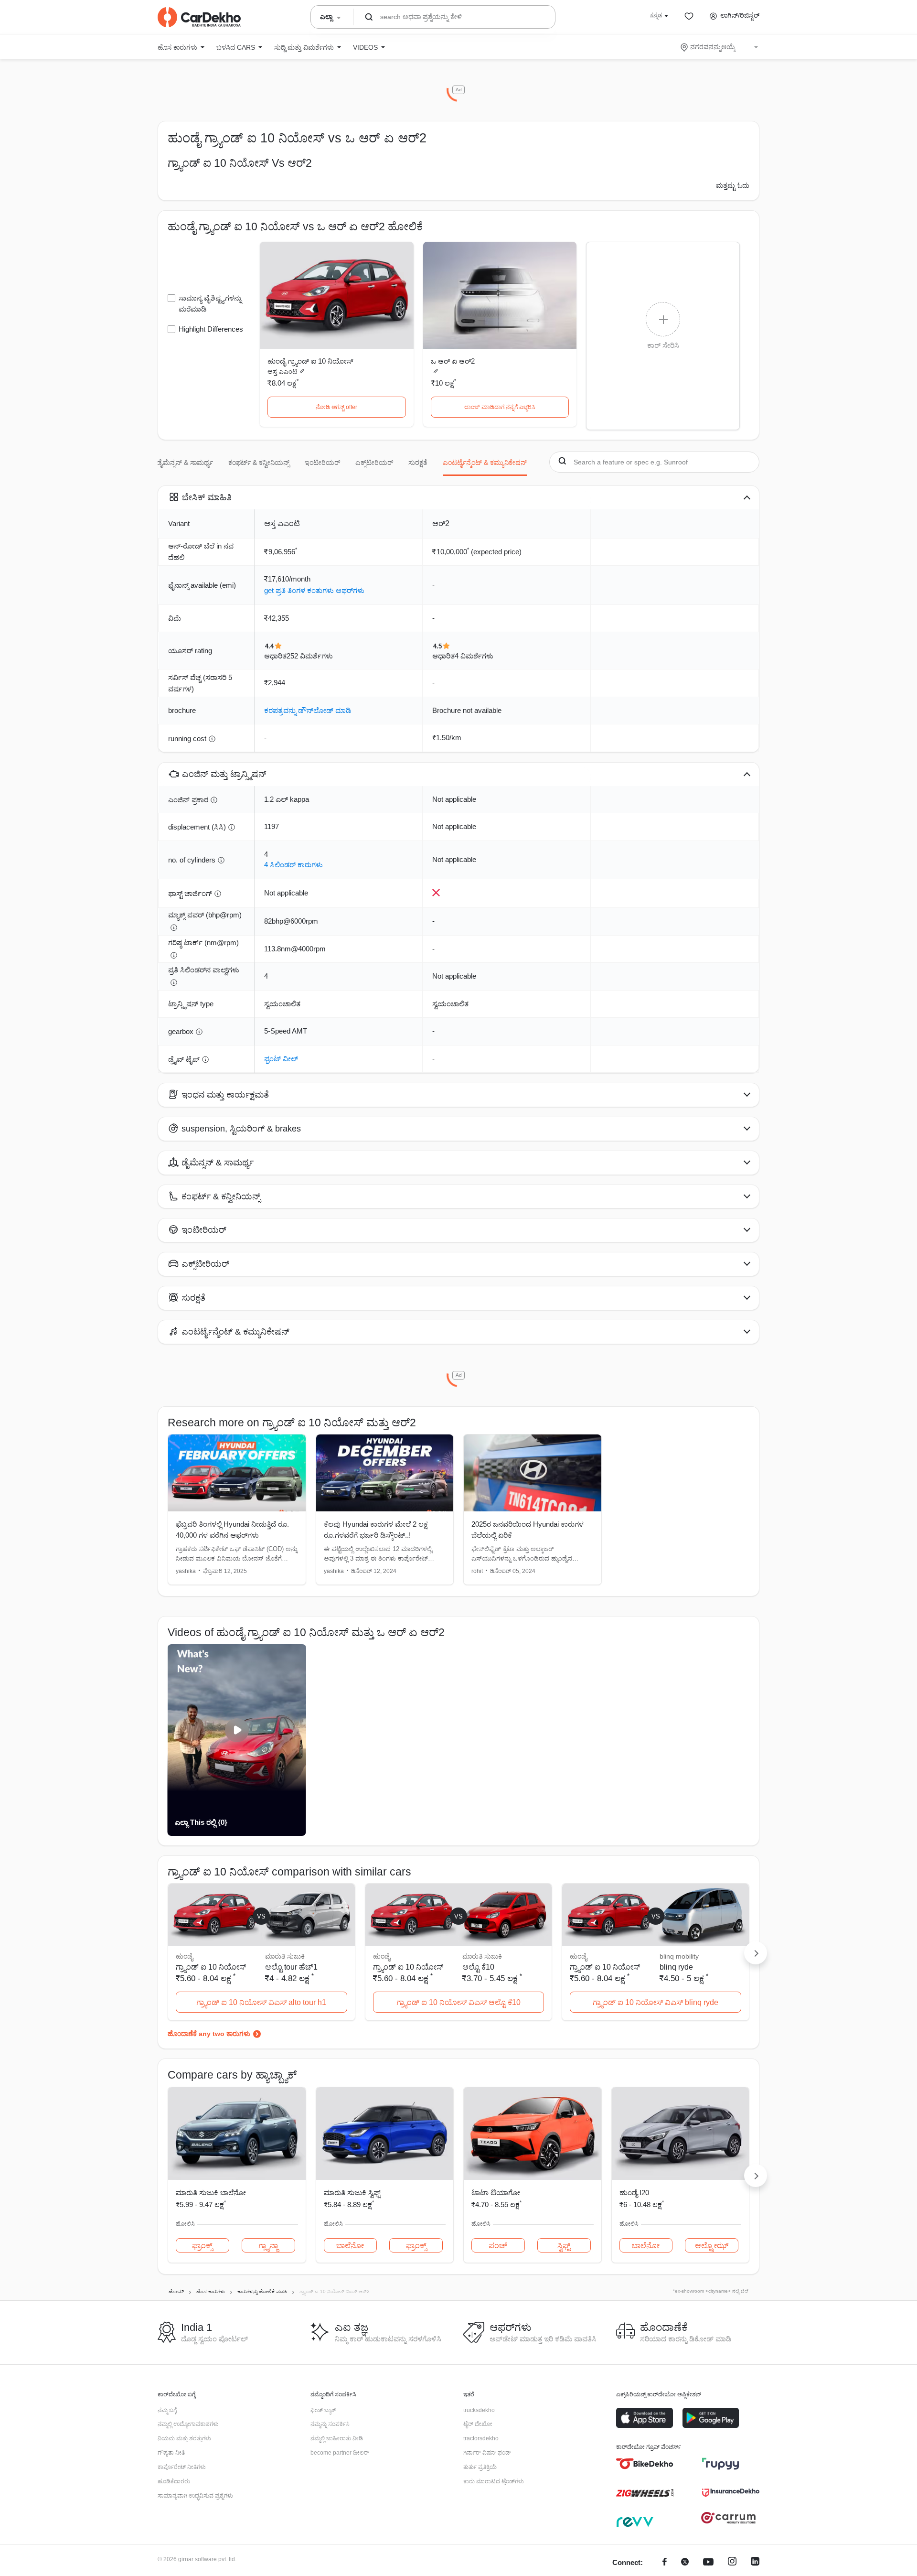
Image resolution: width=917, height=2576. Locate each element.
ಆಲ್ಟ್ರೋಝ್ (712, 2246)
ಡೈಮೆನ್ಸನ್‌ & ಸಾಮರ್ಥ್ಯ (185, 463)
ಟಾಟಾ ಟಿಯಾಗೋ (496, 2193)
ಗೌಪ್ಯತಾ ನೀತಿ (171, 2453)
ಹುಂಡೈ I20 (634, 2193)
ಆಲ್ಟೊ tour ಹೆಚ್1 (291, 1967)
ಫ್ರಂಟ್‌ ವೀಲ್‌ (281, 1059)
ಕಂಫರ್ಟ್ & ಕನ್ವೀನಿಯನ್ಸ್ (259, 463)
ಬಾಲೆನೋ (350, 2246)
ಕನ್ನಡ (656, 15)
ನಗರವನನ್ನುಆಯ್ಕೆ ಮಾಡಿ (720, 47)
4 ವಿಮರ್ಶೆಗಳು (474, 656)
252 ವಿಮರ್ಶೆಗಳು (310, 656)
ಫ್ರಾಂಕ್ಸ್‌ (202, 2246)
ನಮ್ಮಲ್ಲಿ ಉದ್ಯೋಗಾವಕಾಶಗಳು (188, 2424)
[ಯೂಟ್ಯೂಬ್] (708, 2563)
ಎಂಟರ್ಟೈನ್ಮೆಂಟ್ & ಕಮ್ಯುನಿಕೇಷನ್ (485, 463)
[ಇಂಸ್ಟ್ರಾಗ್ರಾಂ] (732, 2563)
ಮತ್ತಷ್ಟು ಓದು (733, 185)
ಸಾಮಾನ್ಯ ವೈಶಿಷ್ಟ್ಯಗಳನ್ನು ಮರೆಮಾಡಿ (210, 303)
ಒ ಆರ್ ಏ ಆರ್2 (453, 361)
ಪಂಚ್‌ (498, 2246)
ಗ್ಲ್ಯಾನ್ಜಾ (268, 2246)
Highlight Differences (211, 329)
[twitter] (685, 2563)
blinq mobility (679, 1956)
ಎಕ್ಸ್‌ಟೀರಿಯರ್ (374, 463)
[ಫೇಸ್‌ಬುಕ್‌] (665, 2563)
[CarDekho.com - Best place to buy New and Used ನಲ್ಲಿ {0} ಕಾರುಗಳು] (199, 17)
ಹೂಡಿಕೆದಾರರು (174, 2481)
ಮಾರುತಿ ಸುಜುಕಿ (285, 1956)
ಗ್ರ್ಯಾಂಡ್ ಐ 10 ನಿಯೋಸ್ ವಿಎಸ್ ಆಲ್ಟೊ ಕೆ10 (458, 2002)
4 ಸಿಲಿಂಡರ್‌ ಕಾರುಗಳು (293, 865)
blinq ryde (676, 1967)
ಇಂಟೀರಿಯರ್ (322, 463)
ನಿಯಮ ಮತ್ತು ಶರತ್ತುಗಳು (184, 2438)
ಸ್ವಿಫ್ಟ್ (564, 2246)
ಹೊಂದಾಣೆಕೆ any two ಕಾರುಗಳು (209, 2034)
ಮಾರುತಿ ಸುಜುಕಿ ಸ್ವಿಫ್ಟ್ (352, 2193)
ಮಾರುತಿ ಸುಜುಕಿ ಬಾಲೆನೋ (211, 2193)
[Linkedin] (755, 2563)
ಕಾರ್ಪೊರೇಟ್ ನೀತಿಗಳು (182, 2467)
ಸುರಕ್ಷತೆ (418, 463)
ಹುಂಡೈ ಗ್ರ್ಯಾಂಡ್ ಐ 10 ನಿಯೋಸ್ (310, 361)
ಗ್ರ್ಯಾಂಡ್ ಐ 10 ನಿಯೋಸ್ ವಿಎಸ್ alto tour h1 (261, 2002)
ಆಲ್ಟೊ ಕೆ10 (478, 1967)
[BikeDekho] (645, 2464)
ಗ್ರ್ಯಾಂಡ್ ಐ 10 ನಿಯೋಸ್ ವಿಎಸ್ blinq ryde (656, 2002)
